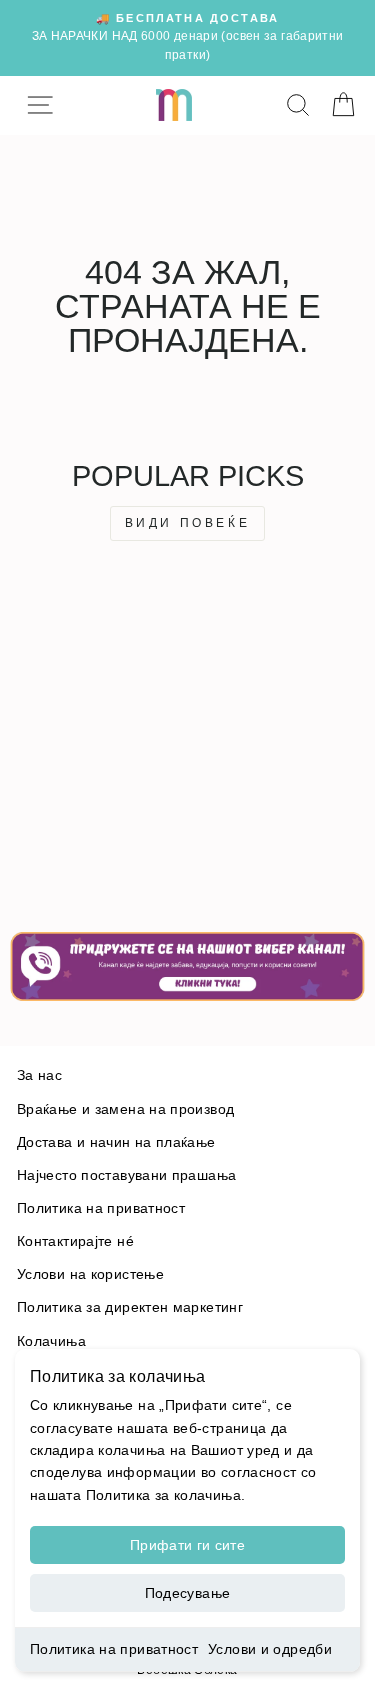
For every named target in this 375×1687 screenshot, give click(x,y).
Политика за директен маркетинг (130, 1307)
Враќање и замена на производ (125, 1109)
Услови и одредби (270, 1649)
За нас (39, 1075)
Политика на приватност (114, 1649)
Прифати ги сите (187, 1545)
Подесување (188, 1593)
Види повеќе (188, 523)
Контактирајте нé (75, 1241)
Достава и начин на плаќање (116, 1142)
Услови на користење (90, 1274)
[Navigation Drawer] (39, 105)
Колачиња (51, 1341)
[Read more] (187, 966)
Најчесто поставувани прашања (126, 1175)
